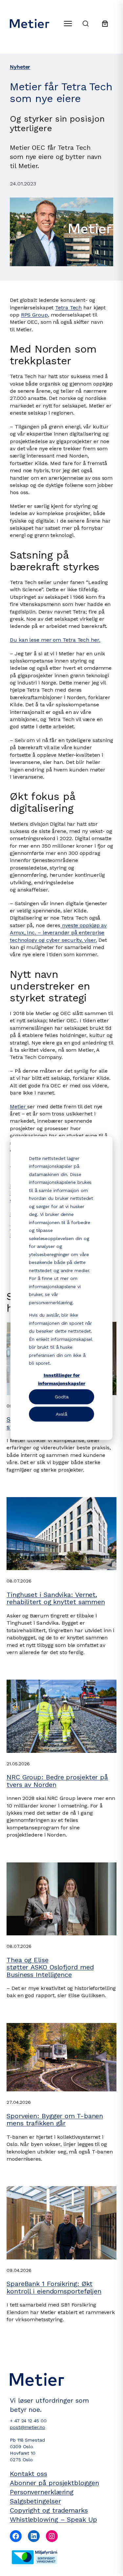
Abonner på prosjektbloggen (54, 2483)
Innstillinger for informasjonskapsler (62, 1379)
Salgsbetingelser (35, 2501)
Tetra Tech (68, 308)
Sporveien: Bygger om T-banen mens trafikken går (55, 2120)
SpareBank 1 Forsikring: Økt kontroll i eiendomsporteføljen (54, 2287)
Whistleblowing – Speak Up (53, 2519)
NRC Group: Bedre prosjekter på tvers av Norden (57, 1781)
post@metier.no (28, 2427)
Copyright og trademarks (49, 2510)
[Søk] (86, 24)
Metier (19, 1106)
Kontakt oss (29, 2474)
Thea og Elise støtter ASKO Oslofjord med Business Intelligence (50, 1967)
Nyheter (20, 67)
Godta (62, 1397)
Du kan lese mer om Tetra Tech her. (55, 640)
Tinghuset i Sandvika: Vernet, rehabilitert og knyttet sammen (56, 1598)
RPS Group (34, 315)
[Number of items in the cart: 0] (105, 24)
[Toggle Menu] (68, 24)
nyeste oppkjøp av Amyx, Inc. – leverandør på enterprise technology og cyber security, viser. (58, 933)
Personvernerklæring (42, 2492)
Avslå (61, 1414)
